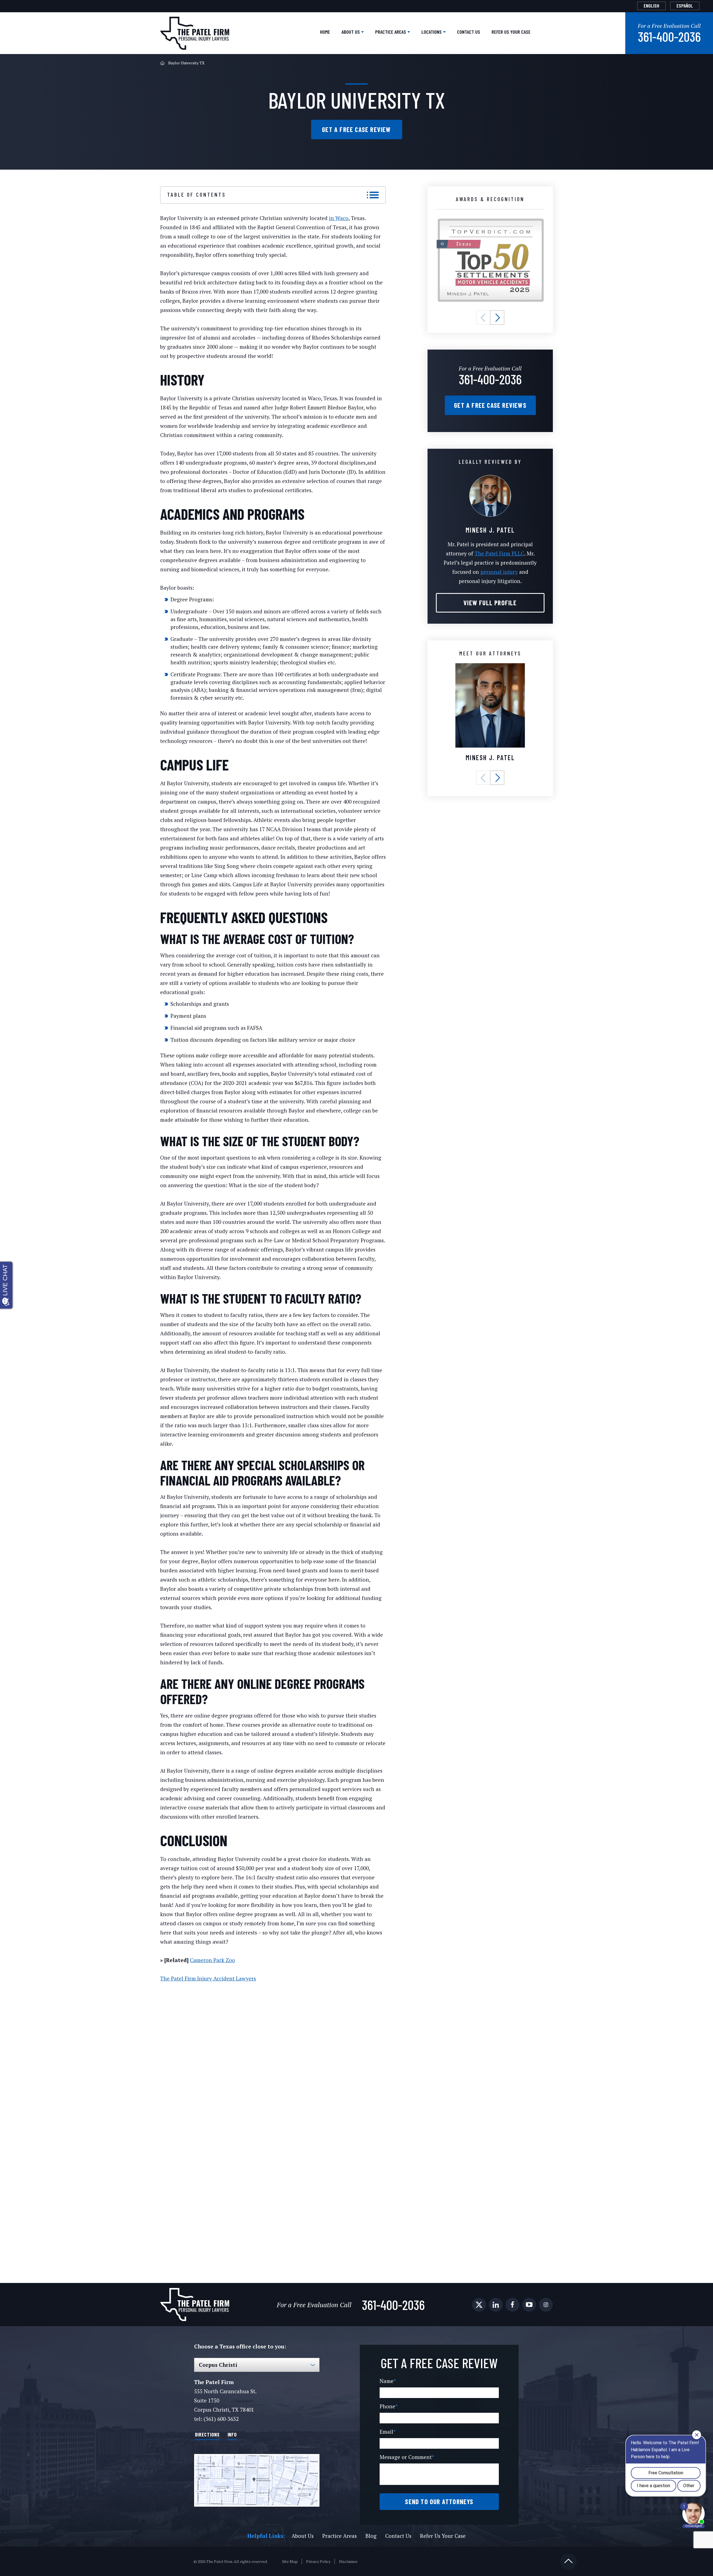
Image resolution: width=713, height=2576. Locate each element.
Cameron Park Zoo (213, 1960)
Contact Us (469, 32)
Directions (207, 2434)
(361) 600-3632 (221, 2419)
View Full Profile (490, 603)
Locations (432, 32)
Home (325, 32)
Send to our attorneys (439, 2501)
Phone (389, 2406)
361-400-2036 (669, 36)
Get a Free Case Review (356, 129)
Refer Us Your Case (511, 32)
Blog (371, 2536)
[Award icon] (490, 221)
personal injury (499, 572)
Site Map (290, 2562)
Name (388, 2381)
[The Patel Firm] (195, 33)
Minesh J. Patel (490, 758)
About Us (351, 32)
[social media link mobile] (479, 2305)
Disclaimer (348, 2562)
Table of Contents (196, 194)
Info (232, 2434)
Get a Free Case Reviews (490, 405)
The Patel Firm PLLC (499, 553)
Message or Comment (407, 2457)
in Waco (339, 218)
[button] (483, 318)
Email (388, 2432)
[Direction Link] (257, 2480)
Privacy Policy (318, 2562)
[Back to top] (568, 2562)
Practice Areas (391, 32)
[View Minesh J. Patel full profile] (490, 478)
